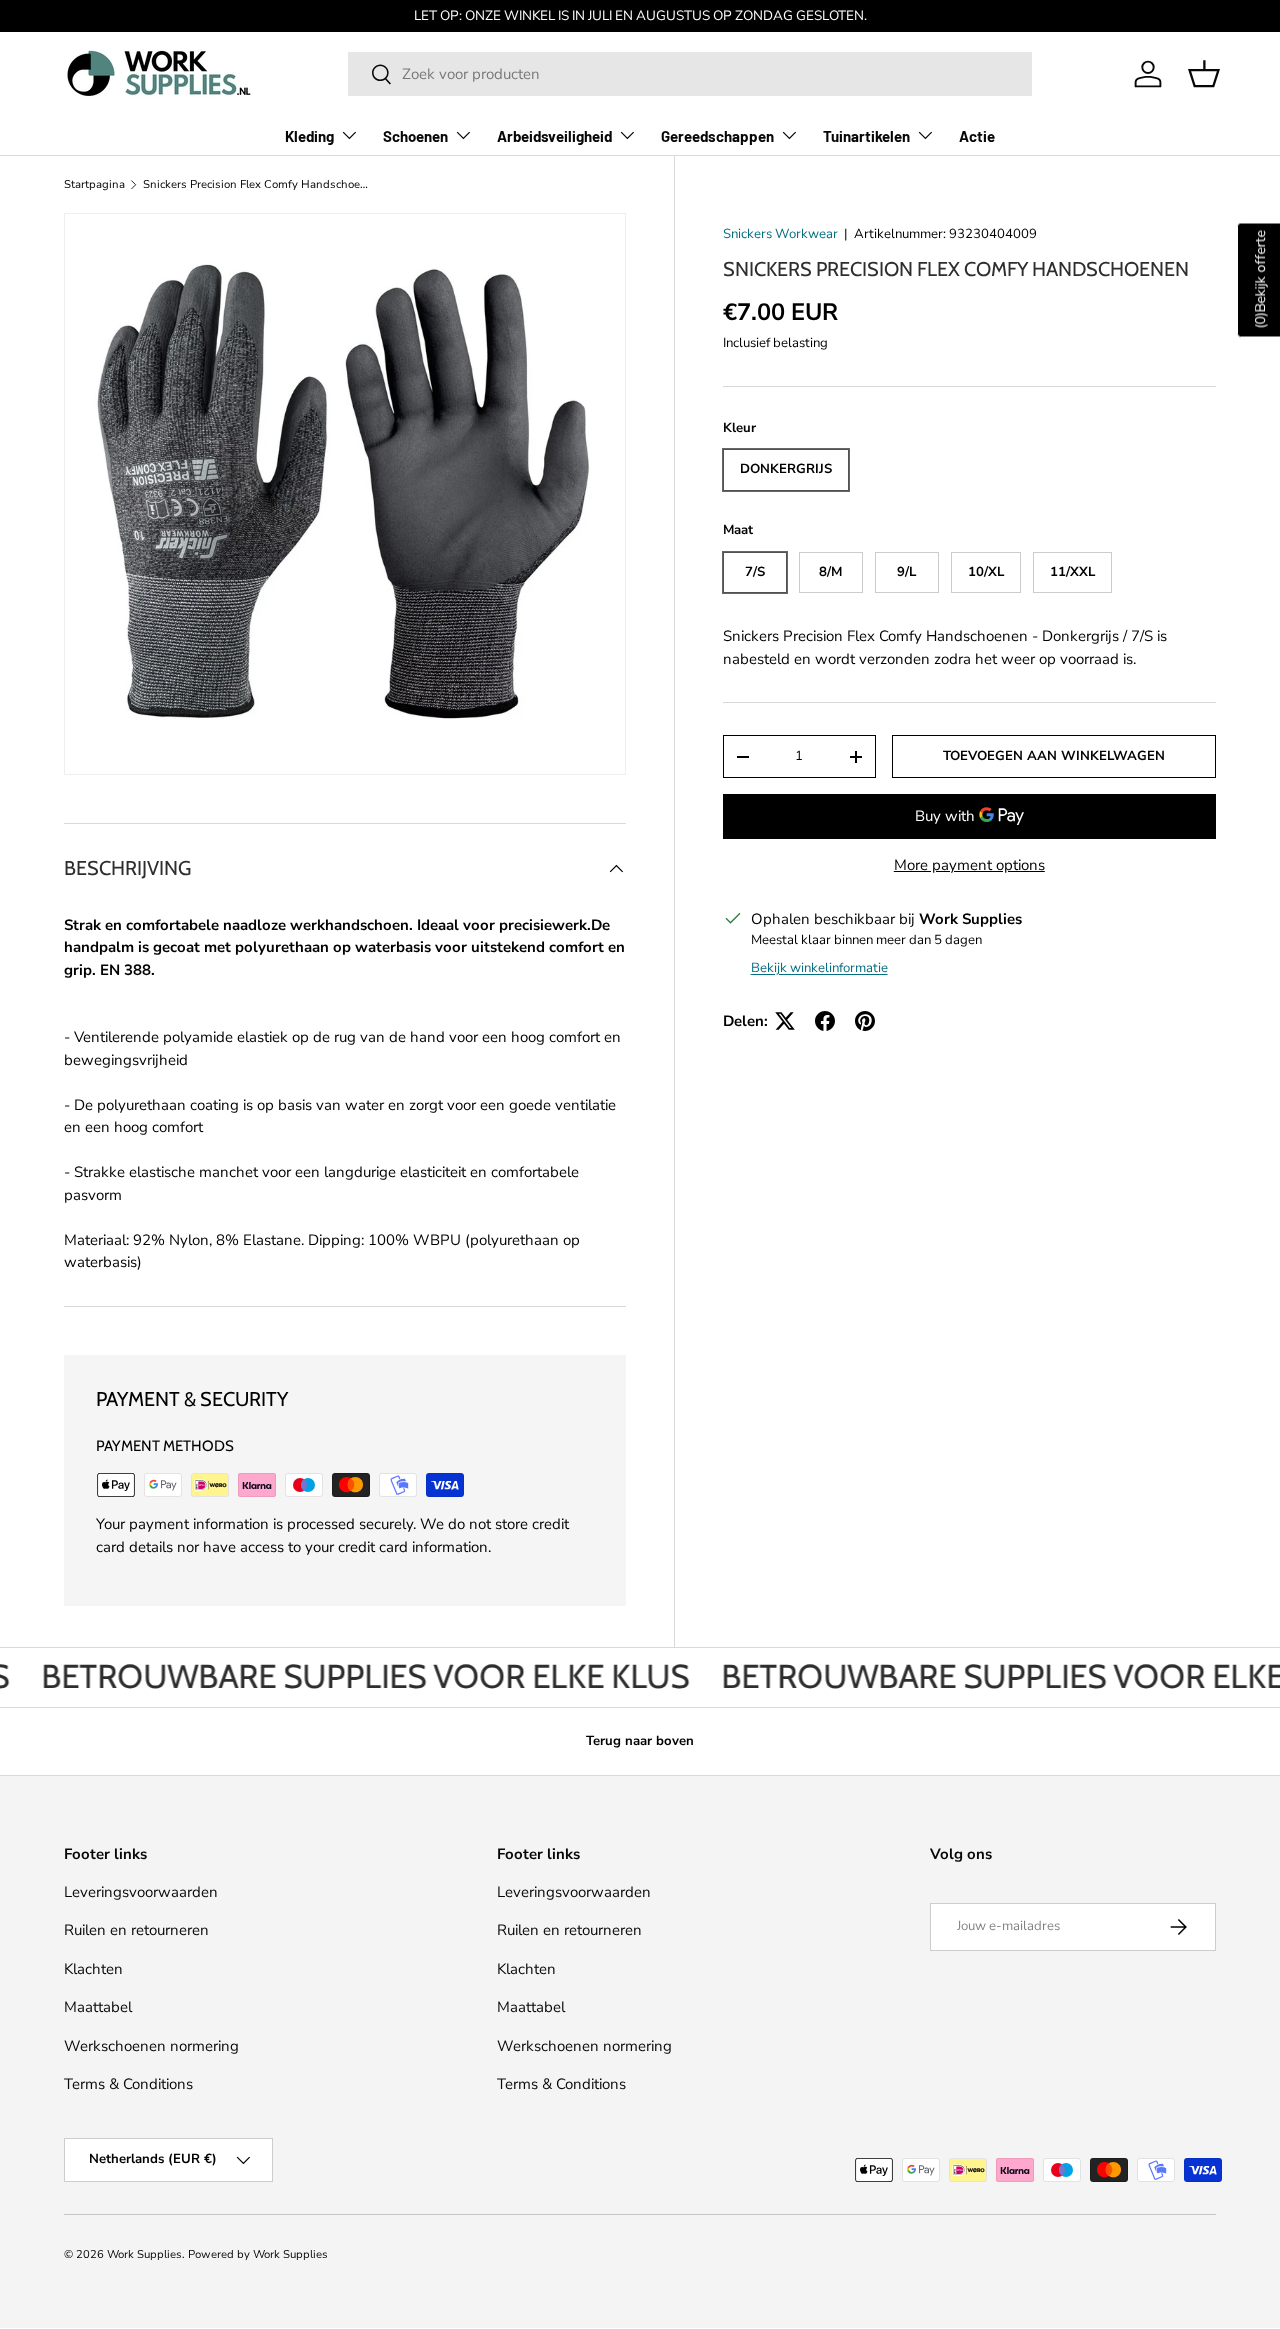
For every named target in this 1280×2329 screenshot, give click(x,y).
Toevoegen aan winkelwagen (1054, 756)
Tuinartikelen (866, 136)
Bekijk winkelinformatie (819, 968)
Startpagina (94, 184)
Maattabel (98, 2007)
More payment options (969, 865)
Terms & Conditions (128, 2084)
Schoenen (415, 136)
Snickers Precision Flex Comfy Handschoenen (255, 184)
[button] (1204, 74)
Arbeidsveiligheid (554, 136)
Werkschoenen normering (151, 2046)
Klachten (93, 1969)
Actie (977, 136)
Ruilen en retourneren (136, 1930)
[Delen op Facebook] (825, 1021)
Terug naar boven (640, 1741)
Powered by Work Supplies (258, 2254)
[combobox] (690, 74)
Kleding (309, 136)
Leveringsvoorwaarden (141, 1892)
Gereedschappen (717, 136)
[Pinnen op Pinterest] (865, 1021)
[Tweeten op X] (785, 1021)
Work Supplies (144, 2254)
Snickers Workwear (780, 234)
